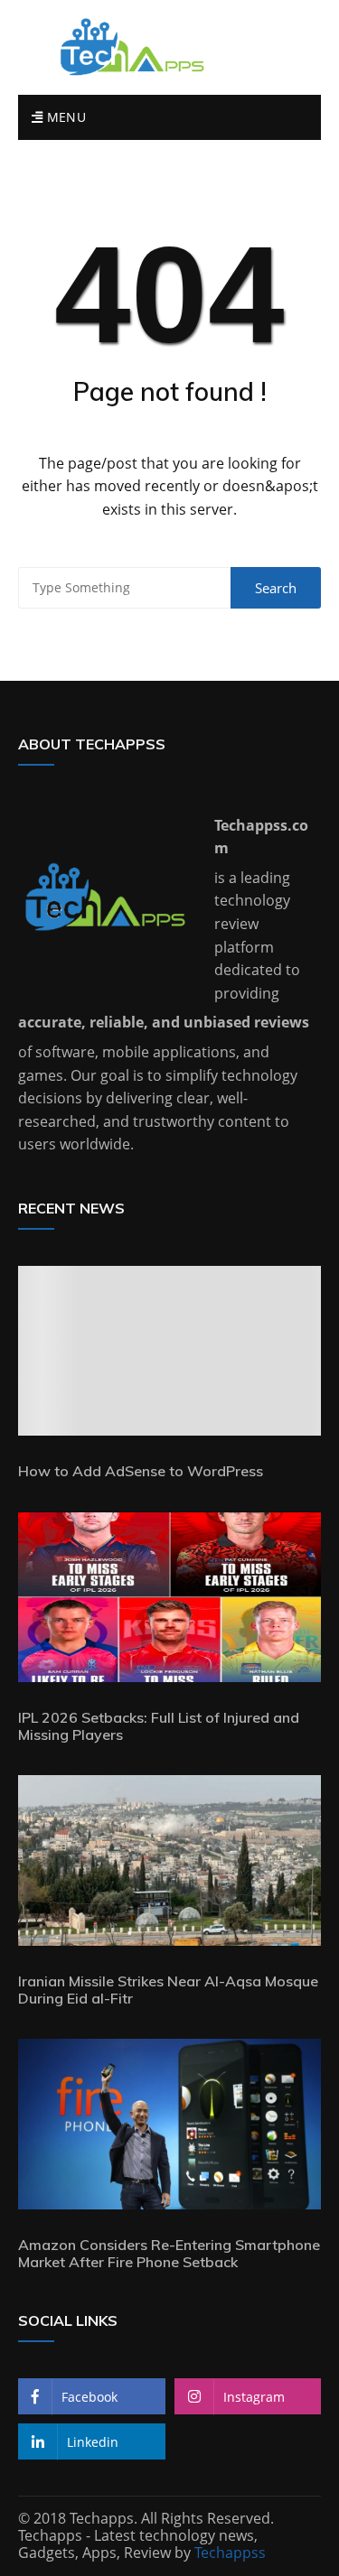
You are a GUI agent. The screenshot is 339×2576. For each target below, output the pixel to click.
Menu (64, 117)
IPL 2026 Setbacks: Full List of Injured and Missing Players (159, 1726)
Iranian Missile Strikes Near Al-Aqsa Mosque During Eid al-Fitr (168, 1990)
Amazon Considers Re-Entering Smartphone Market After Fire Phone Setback (169, 2253)
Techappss (230, 2553)
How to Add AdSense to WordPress (141, 1471)
